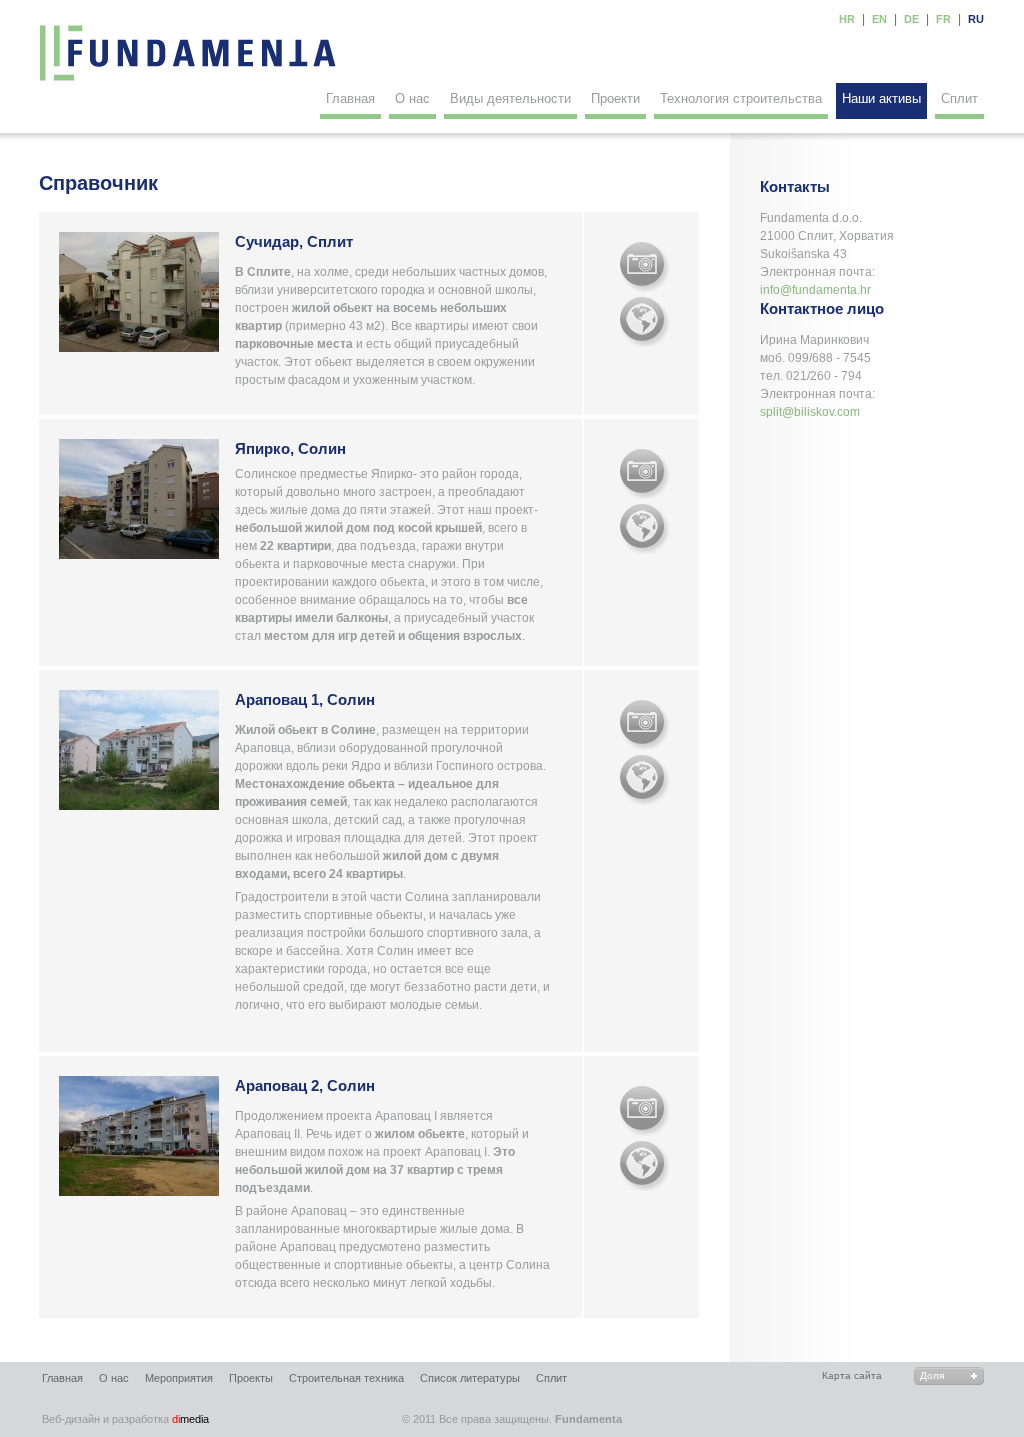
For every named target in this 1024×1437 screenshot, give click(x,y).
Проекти (615, 98)
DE (911, 19)
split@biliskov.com (810, 412)
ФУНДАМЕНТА (189, 53)
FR (943, 19)
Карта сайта (852, 1375)
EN (879, 19)
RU (976, 19)
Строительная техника (346, 1378)
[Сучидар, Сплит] (645, 267)
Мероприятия (179, 1378)
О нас (412, 98)
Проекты (251, 1378)
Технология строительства (741, 98)
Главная (350, 98)
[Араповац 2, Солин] (645, 1111)
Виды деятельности (510, 98)
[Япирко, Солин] (645, 474)
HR (847, 19)
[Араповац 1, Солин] (645, 725)
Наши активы (881, 98)
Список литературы (470, 1378)
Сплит (959, 98)
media (125, 1419)
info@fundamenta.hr (815, 290)
